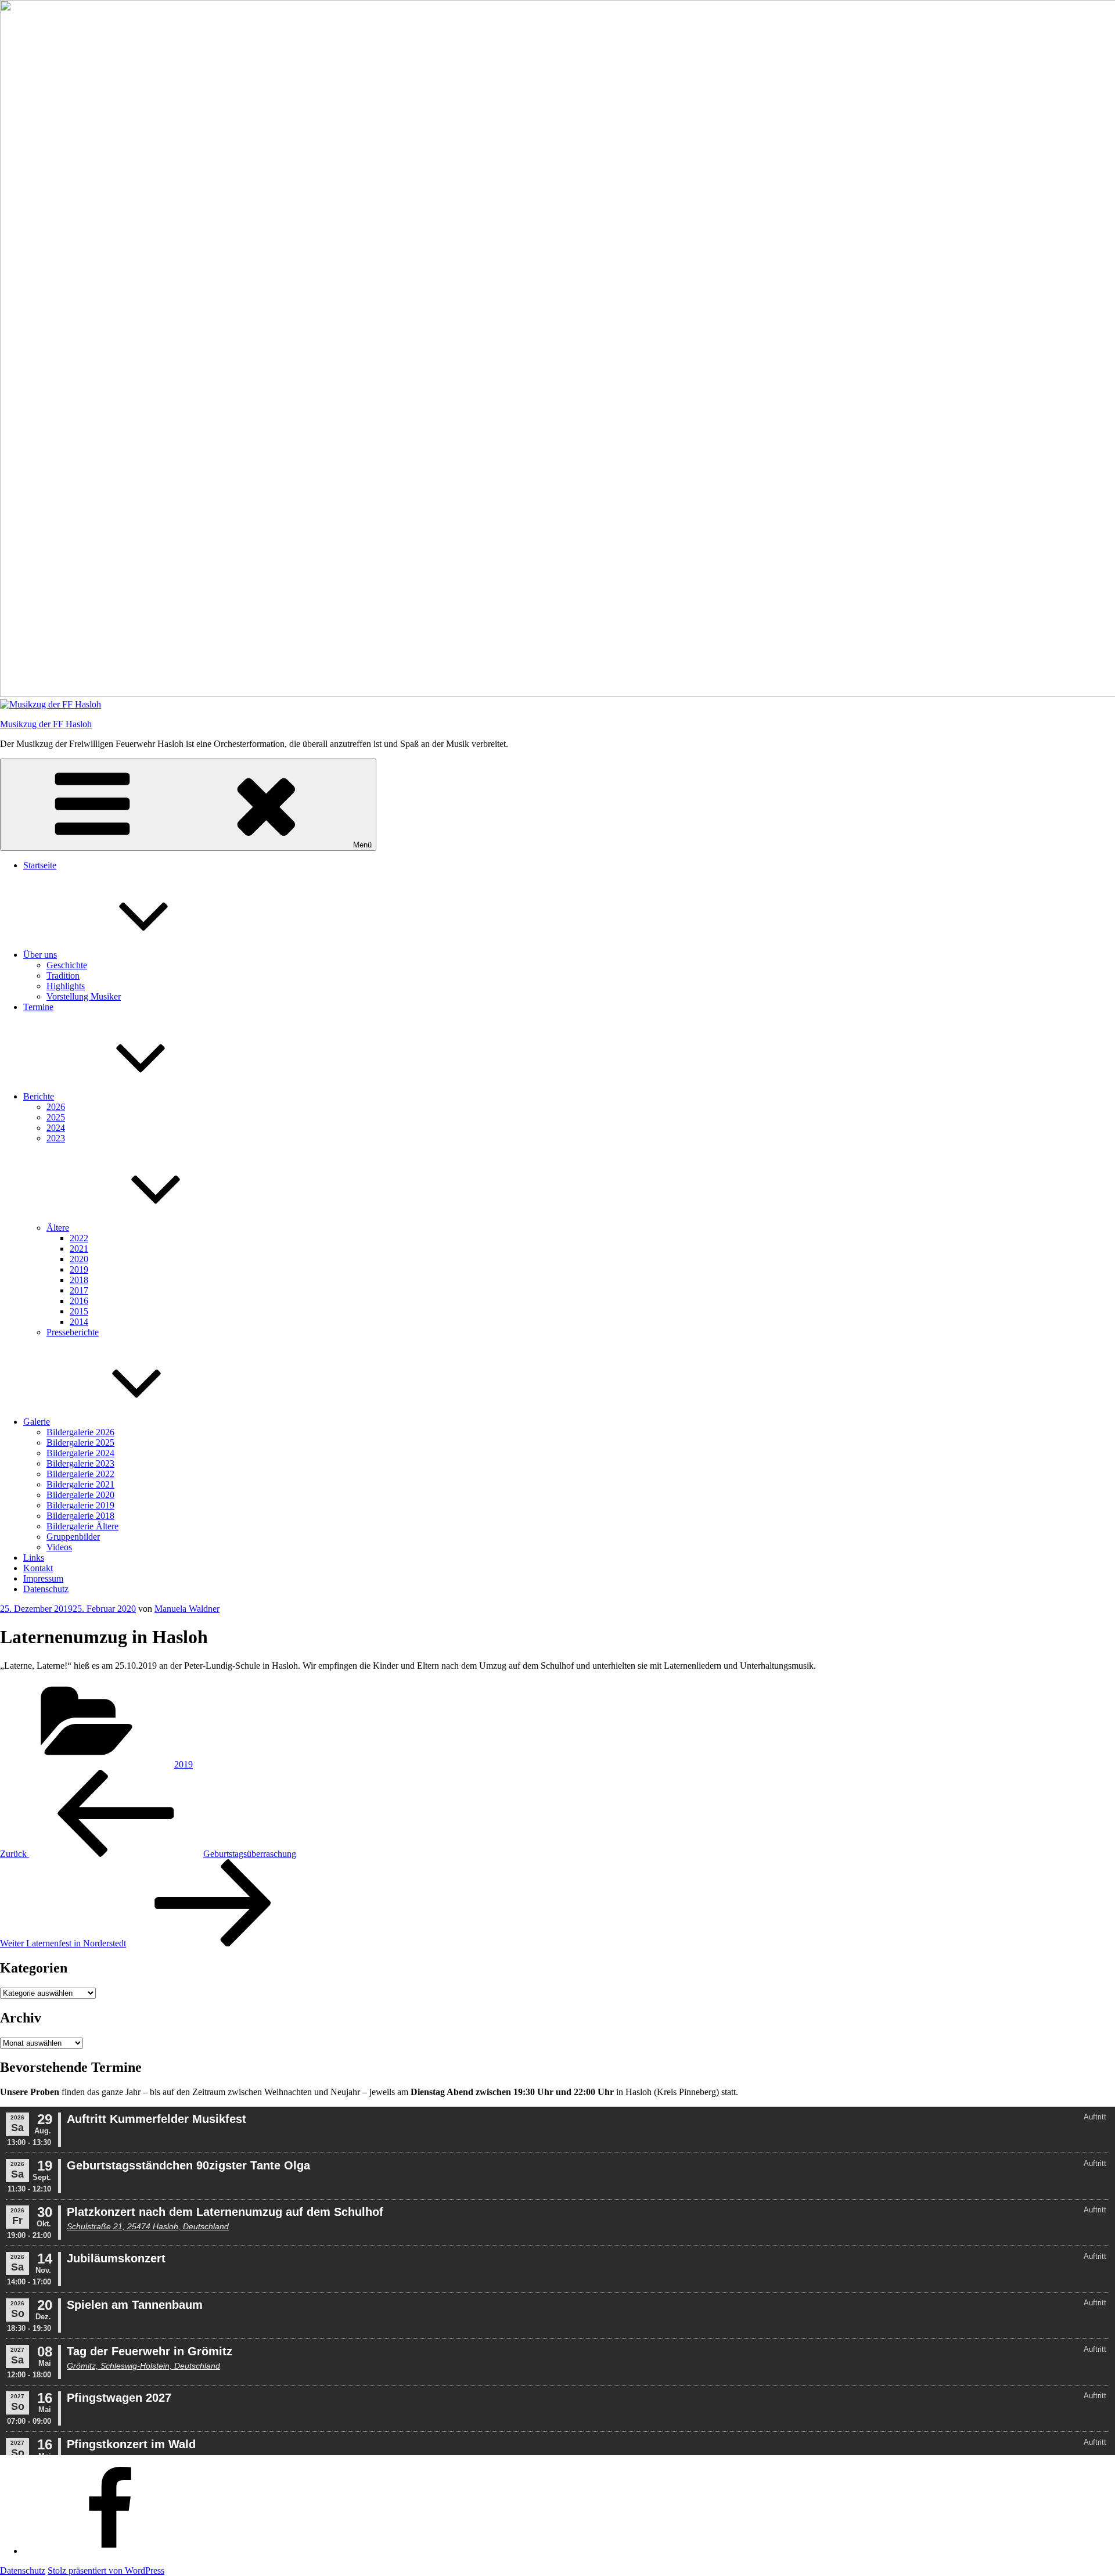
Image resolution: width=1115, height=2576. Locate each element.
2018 (79, 1280)
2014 (79, 1322)
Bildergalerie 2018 (80, 1516)
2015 (79, 1311)
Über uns (40, 955)
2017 (79, 1290)
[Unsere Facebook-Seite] (110, 2551)
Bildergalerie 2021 (80, 1484)
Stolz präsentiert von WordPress (106, 2570)
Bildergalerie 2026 (80, 1432)
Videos (59, 1547)
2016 (79, 1301)
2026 (56, 1107)
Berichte (39, 1096)
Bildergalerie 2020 (80, 1495)
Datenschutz (46, 1589)
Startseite (40, 865)
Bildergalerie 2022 (80, 1474)
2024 (56, 1128)
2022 (79, 1238)
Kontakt (38, 1568)
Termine (38, 1007)
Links (34, 1558)
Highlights (66, 986)
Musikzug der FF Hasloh (46, 724)
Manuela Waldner (187, 1609)
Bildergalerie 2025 (80, 1443)
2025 (56, 1117)
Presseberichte (73, 1332)
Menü (362, 845)
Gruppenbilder (73, 1537)
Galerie (37, 1422)
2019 (79, 1269)
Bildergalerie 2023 (80, 1463)
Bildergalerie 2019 (80, 1505)
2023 (56, 1138)
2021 (79, 1249)
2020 (79, 1259)
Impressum (43, 1578)
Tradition (63, 976)
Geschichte (67, 965)
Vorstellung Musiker (84, 996)
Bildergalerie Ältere (82, 1526)
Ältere (58, 1228)
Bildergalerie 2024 (80, 1453)
